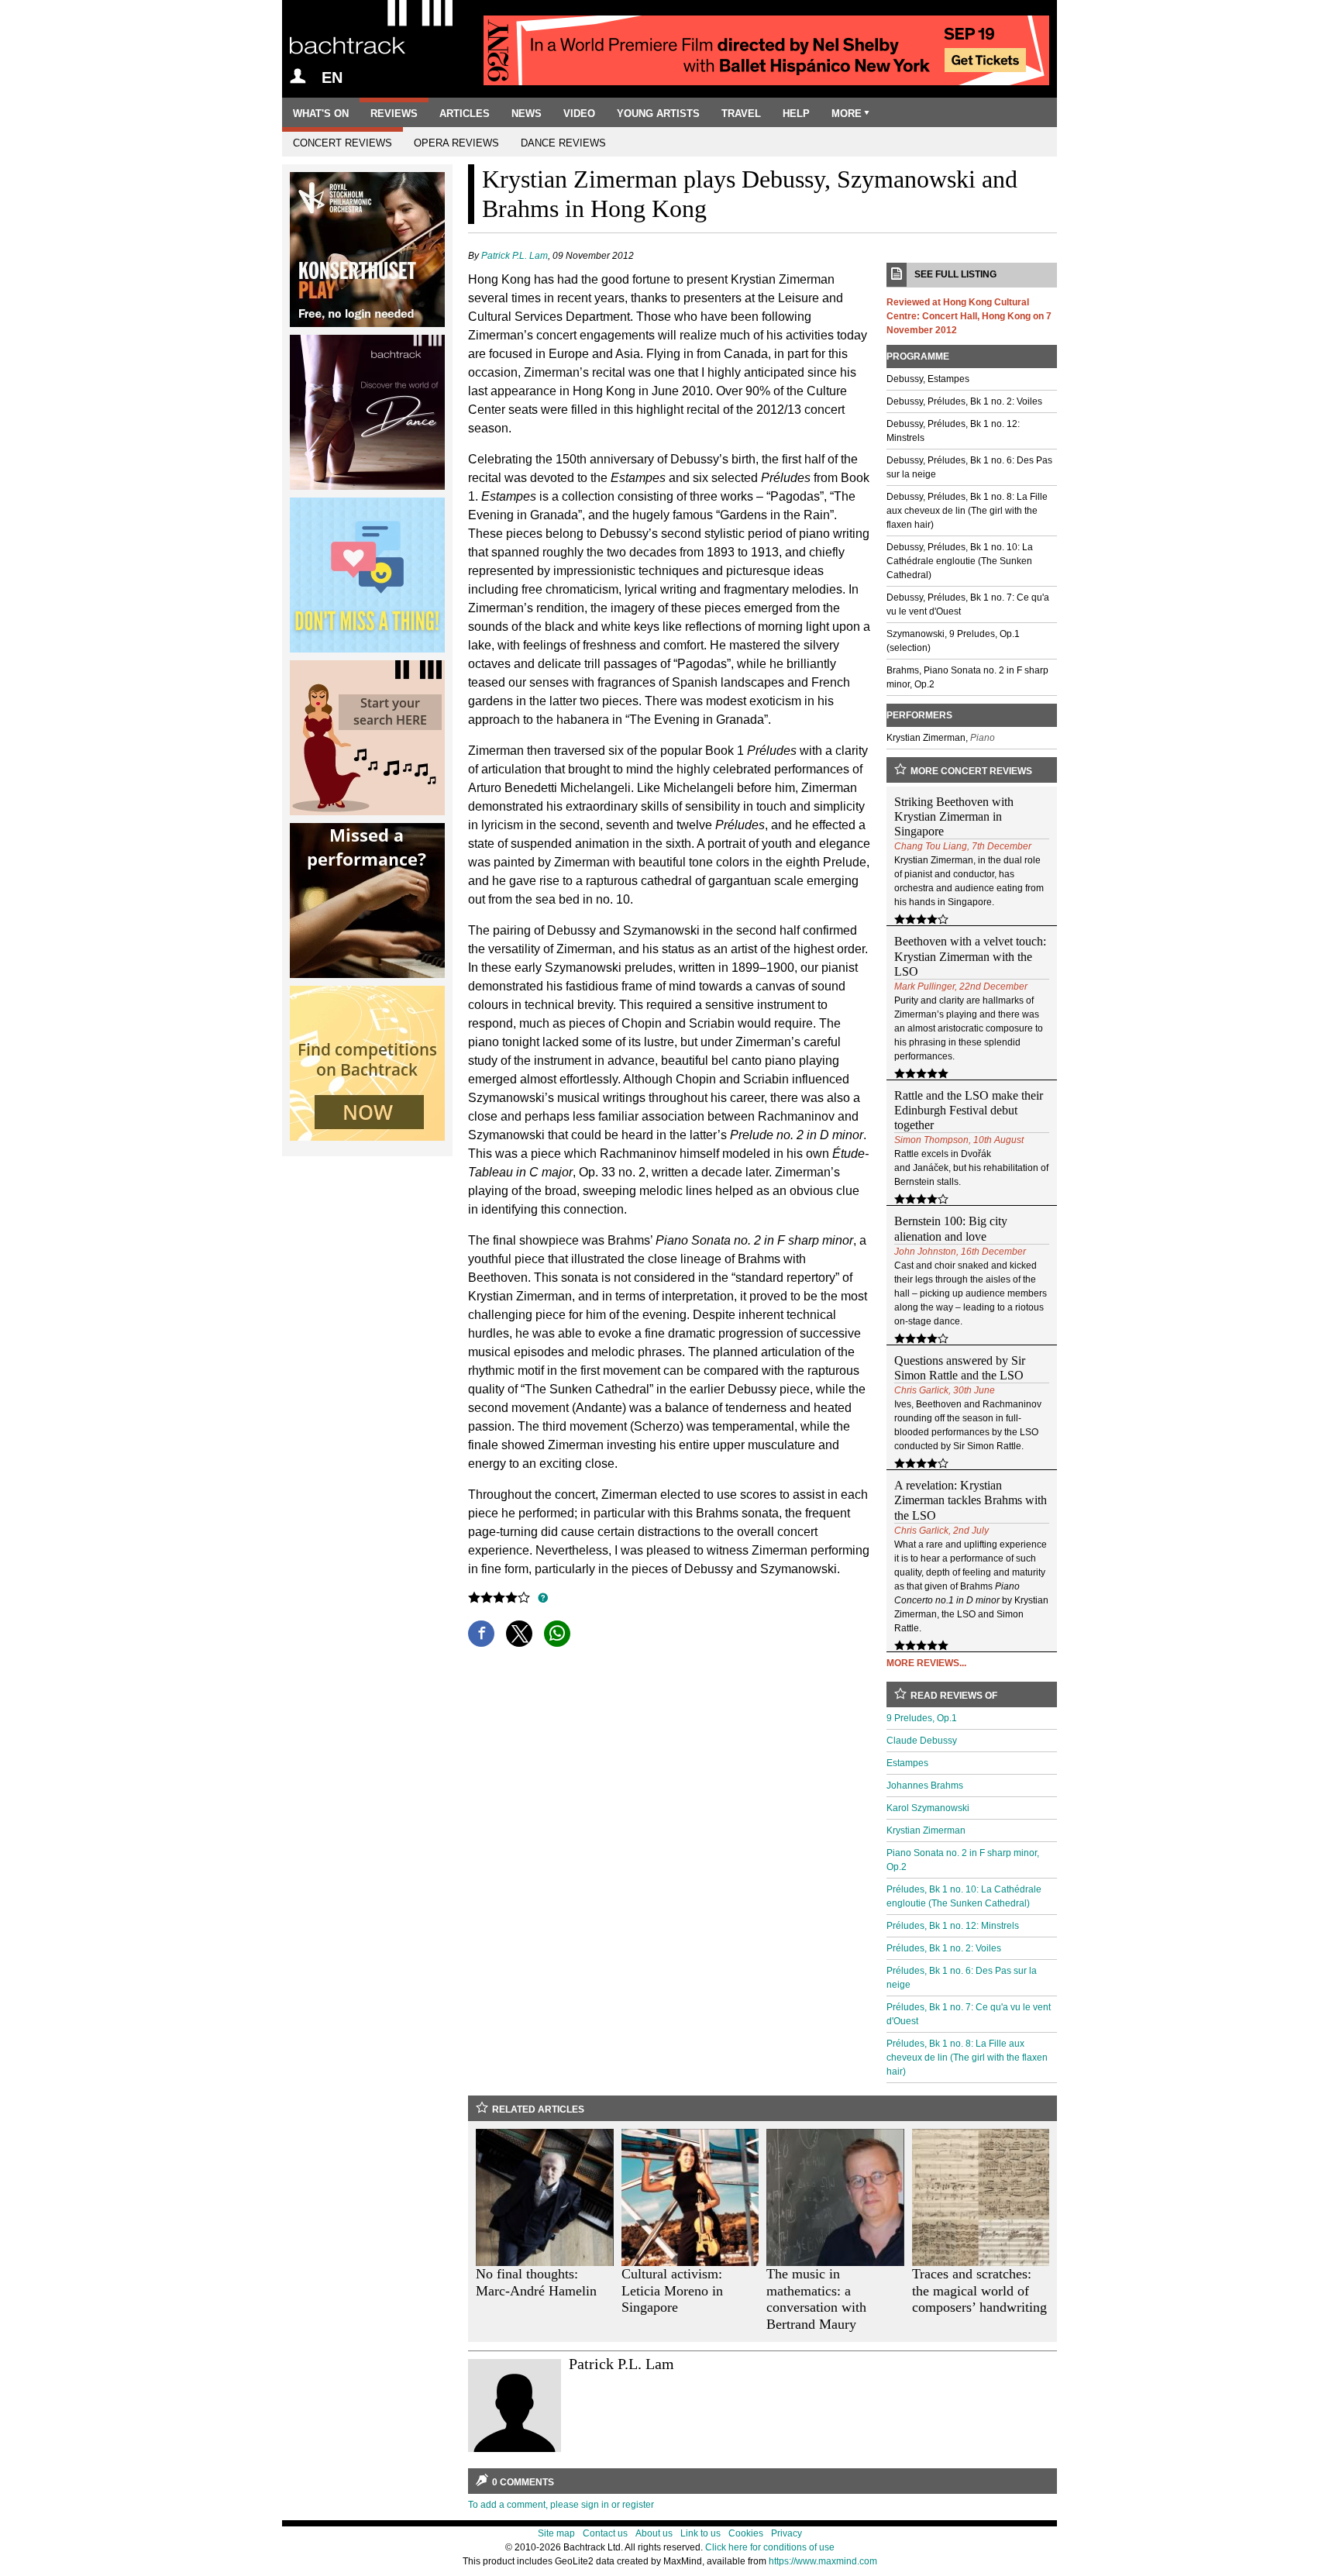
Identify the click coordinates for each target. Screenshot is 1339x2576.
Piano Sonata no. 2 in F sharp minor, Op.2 (963, 1860)
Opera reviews (456, 143)
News (527, 114)
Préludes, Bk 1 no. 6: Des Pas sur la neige (962, 1978)
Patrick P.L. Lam (515, 256)
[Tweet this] (519, 1634)
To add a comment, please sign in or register (561, 2505)
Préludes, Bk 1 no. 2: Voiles (944, 1948)
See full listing (955, 274)
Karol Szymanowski (928, 1808)
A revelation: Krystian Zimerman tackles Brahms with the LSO (971, 1500)
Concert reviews (342, 143)
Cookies (746, 2533)
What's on (321, 114)
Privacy (787, 2533)
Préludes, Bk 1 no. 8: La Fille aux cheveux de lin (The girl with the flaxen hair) (967, 2058)
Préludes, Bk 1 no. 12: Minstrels (953, 1926)
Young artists (658, 114)
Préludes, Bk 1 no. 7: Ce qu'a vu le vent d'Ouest (969, 2014)
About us (654, 2533)
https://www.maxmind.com (823, 2561)
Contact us (605, 2533)
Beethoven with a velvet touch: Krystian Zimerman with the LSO (970, 956)
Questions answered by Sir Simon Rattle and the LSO (960, 1368)
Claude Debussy (922, 1741)
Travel (741, 114)
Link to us (700, 2533)
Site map (556, 2533)
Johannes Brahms (925, 1786)
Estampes (907, 1763)
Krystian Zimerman (926, 1830)
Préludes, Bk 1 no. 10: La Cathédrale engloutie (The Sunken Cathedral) (964, 1896)
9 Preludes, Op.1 (922, 1718)
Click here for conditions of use (770, 2547)
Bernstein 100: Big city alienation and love (951, 1228)
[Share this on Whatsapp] (557, 1634)
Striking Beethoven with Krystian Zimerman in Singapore (954, 816)
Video (579, 114)
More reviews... (926, 1663)
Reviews (394, 114)
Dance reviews (563, 143)
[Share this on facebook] (481, 1634)
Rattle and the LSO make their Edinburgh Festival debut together (969, 1110)
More (847, 114)
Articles (465, 114)
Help (796, 114)
